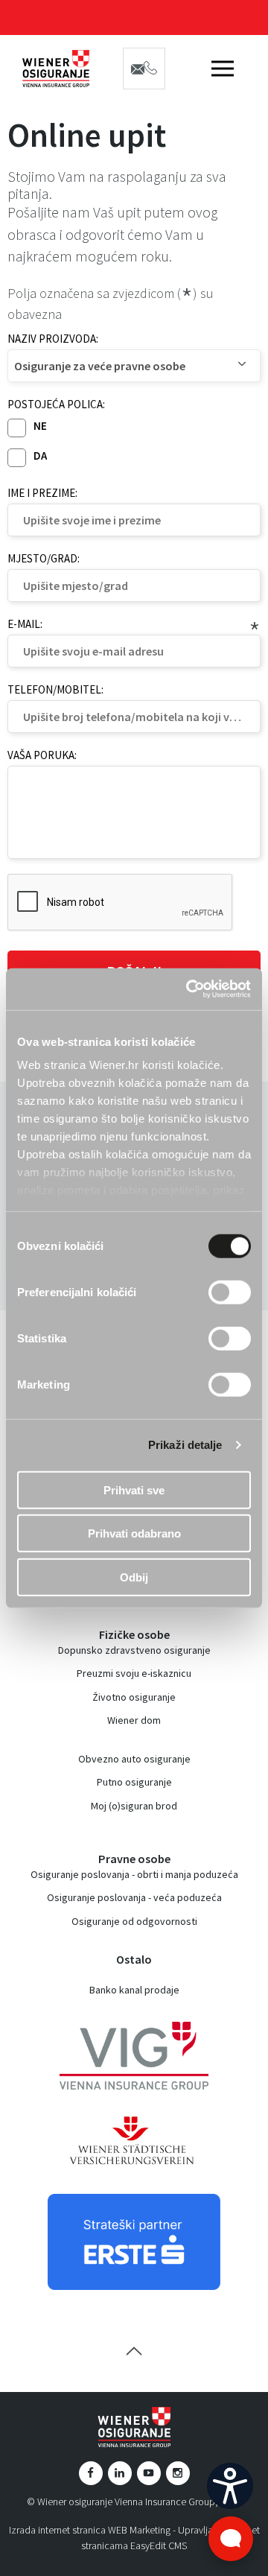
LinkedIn (120, 2473)
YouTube (149, 2473)
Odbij (134, 1577)
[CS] (230, 2486)
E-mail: (25, 624)
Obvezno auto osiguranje (134, 1759)
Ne (40, 426)
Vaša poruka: (42, 755)
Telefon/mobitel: (55, 689)
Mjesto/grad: (44, 558)
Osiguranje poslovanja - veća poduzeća (134, 1897)
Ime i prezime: (42, 493)
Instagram (178, 2473)
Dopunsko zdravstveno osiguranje (134, 1650)
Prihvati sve (134, 1490)
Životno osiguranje (134, 1697)
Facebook (91, 2473)
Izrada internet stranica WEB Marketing (90, 2530)
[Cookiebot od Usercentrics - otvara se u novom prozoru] (189, 989)
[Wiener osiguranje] (56, 69)
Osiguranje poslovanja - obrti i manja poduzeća (134, 1874)
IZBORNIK (222, 69)
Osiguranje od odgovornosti (134, 1921)
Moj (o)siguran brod (134, 1806)
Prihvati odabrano (134, 1533)
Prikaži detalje (185, 1445)
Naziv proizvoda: (53, 339)
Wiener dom (134, 1720)
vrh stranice (134, 2351)
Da (40, 456)
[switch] (230, 1292)
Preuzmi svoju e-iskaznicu (134, 1673)
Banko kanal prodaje (134, 1990)
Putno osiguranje (134, 1782)
